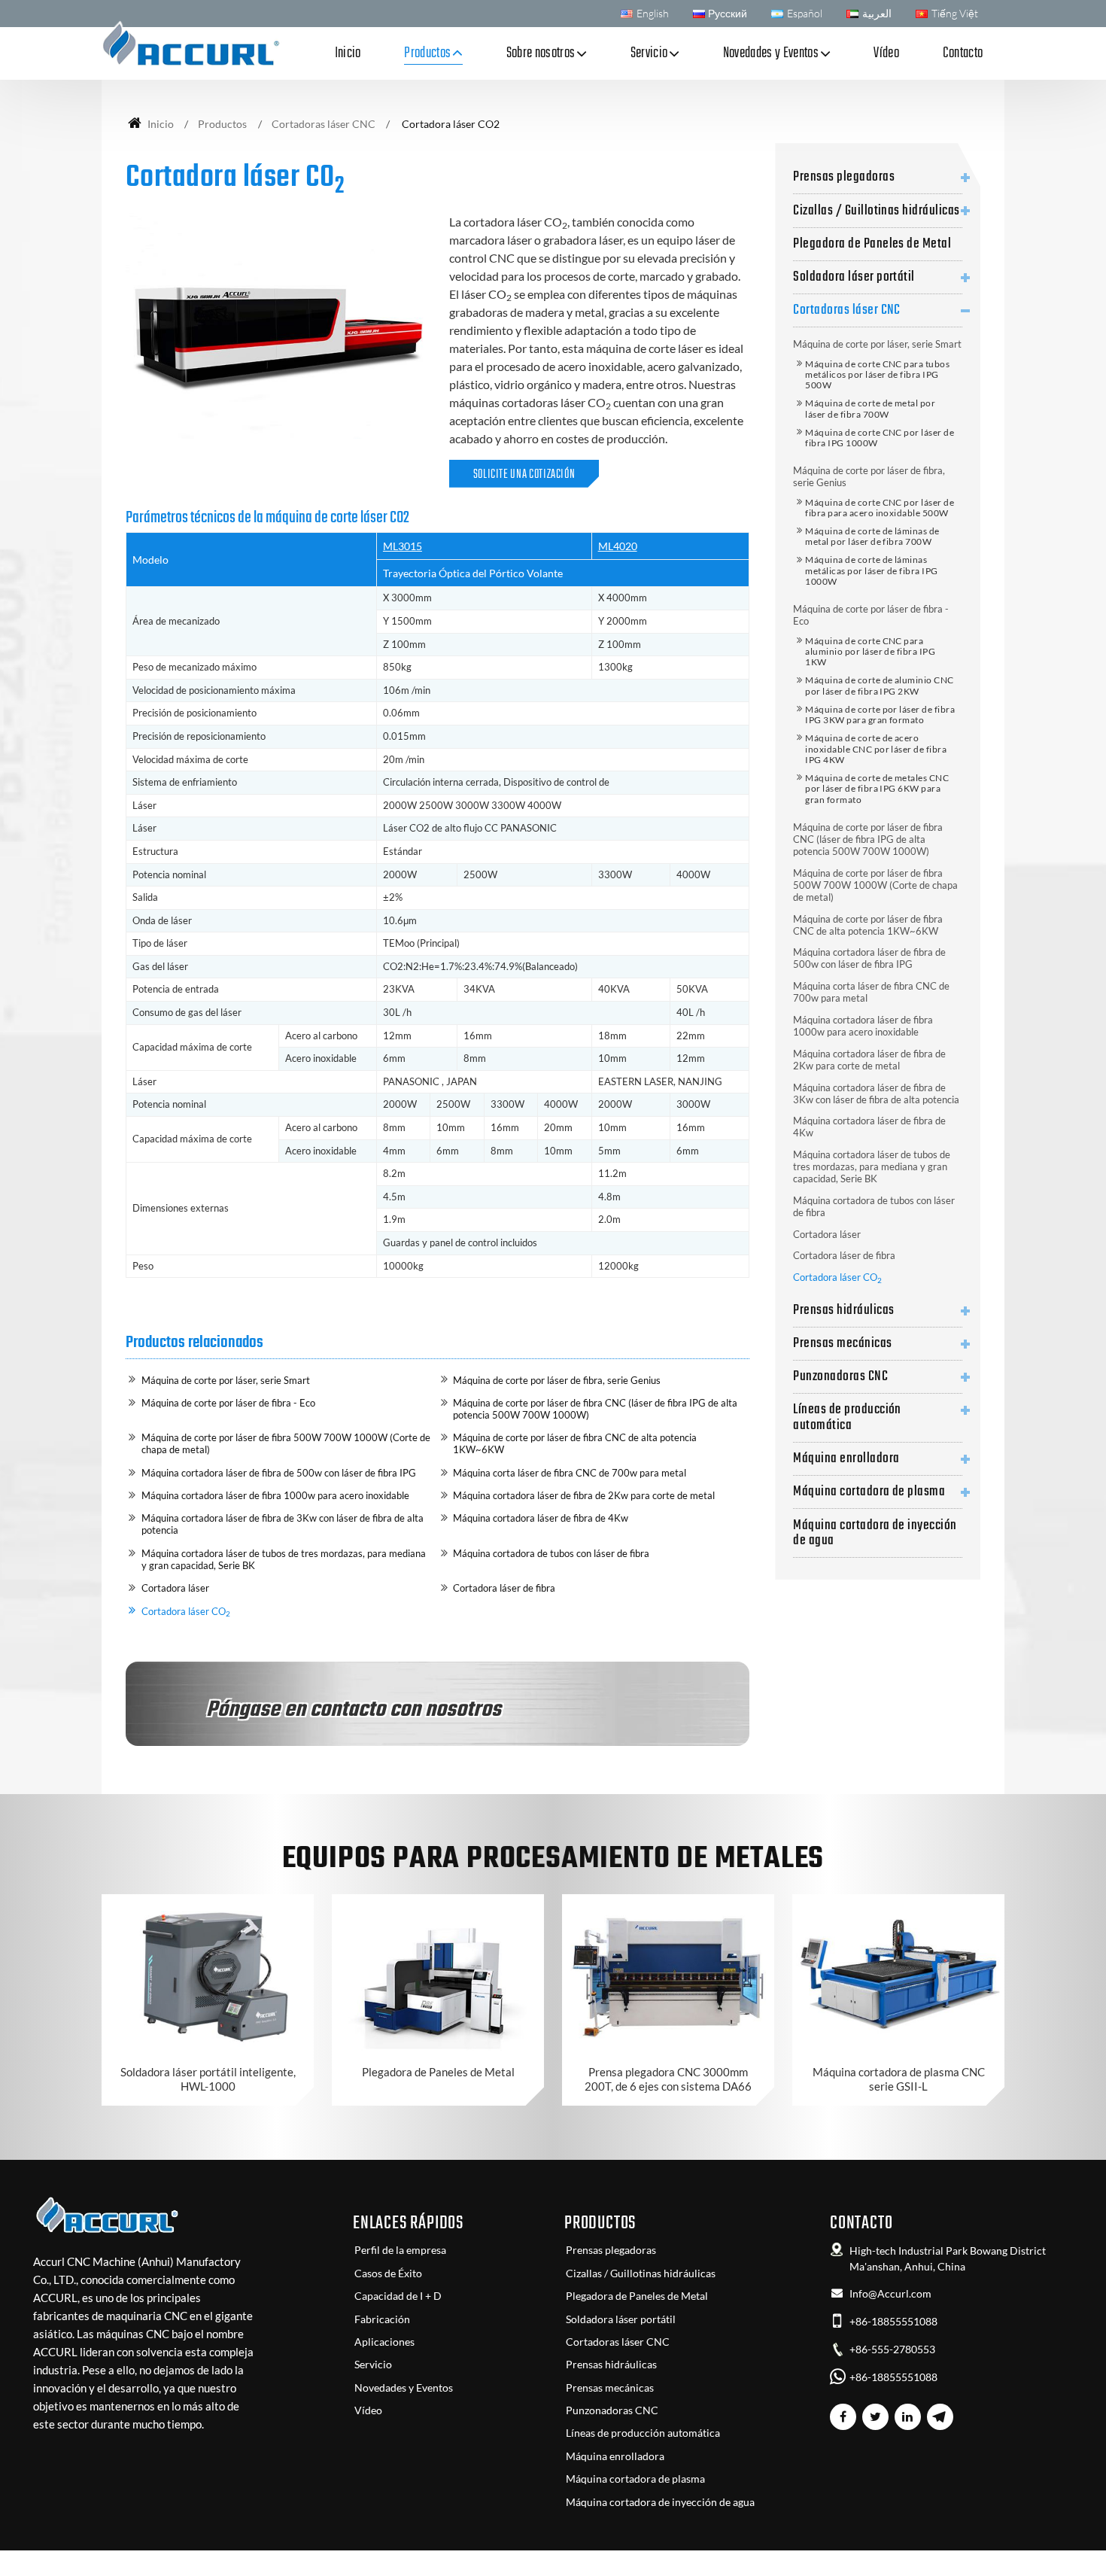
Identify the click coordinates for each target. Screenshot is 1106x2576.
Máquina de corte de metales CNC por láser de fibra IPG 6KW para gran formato (877, 789)
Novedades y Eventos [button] (771, 53)
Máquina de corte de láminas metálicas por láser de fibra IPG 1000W (871, 570)
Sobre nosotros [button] (541, 53)
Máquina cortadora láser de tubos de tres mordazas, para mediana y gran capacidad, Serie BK (284, 1559)
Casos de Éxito (388, 2273)
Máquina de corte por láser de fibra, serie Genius (557, 1380)
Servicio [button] (649, 53)
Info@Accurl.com (890, 2294)
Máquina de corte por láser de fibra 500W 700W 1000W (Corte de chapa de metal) (286, 1443)
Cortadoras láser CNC (324, 124)
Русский (728, 13)
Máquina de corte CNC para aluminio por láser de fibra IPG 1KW (870, 652)
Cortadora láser (175, 1588)
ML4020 (618, 546)
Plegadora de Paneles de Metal (872, 244)
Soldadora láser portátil (854, 277)
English (653, 13)
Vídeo (886, 53)
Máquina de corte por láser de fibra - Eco (228, 1403)
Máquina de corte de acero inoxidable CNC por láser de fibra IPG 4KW (876, 749)
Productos (222, 124)
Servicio (373, 2365)
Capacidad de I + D (398, 2296)
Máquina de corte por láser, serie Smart (226, 1380)
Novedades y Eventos (404, 2388)
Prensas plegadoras (844, 177)
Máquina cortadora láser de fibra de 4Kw (541, 1518)
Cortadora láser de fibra (504, 1588)
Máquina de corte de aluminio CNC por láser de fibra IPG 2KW (879, 685)
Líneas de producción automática (847, 1417)
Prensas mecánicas (842, 1343)
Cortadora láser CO (186, 1612)
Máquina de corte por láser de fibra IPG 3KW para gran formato (880, 715)
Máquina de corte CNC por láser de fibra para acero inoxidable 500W (880, 508)
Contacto (963, 53)
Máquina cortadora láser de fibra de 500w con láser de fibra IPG (279, 1473)
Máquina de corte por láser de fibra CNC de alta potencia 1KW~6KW (575, 1443)
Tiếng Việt (955, 13)
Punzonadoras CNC (840, 1376)
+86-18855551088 (893, 2322)
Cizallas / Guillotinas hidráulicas (876, 211)
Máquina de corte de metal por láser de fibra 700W (870, 408)
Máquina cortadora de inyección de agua (875, 1533)
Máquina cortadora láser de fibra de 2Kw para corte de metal (584, 1495)
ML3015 (403, 546)
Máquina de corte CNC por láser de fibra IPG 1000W (880, 438)
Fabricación (382, 2319)
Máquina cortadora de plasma (869, 1492)
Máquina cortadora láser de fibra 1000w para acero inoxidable (275, 1495)
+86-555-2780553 (892, 2349)
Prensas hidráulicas (843, 1310)
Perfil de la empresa (400, 2250)
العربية (877, 13)
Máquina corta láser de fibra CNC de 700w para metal (570, 1473)
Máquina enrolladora (846, 1458)
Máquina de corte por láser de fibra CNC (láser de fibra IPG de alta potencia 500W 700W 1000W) (595, 1409)
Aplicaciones (384, 2342)
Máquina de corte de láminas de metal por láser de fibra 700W (872, 536)
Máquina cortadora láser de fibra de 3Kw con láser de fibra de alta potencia (283, 1524)
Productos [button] (427, 53)
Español (805, 13)
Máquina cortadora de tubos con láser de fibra (551, 1553)
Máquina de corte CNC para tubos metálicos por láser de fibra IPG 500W (877, 375)
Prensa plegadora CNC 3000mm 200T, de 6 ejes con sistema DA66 (668, 2079)
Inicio (348, 53)
